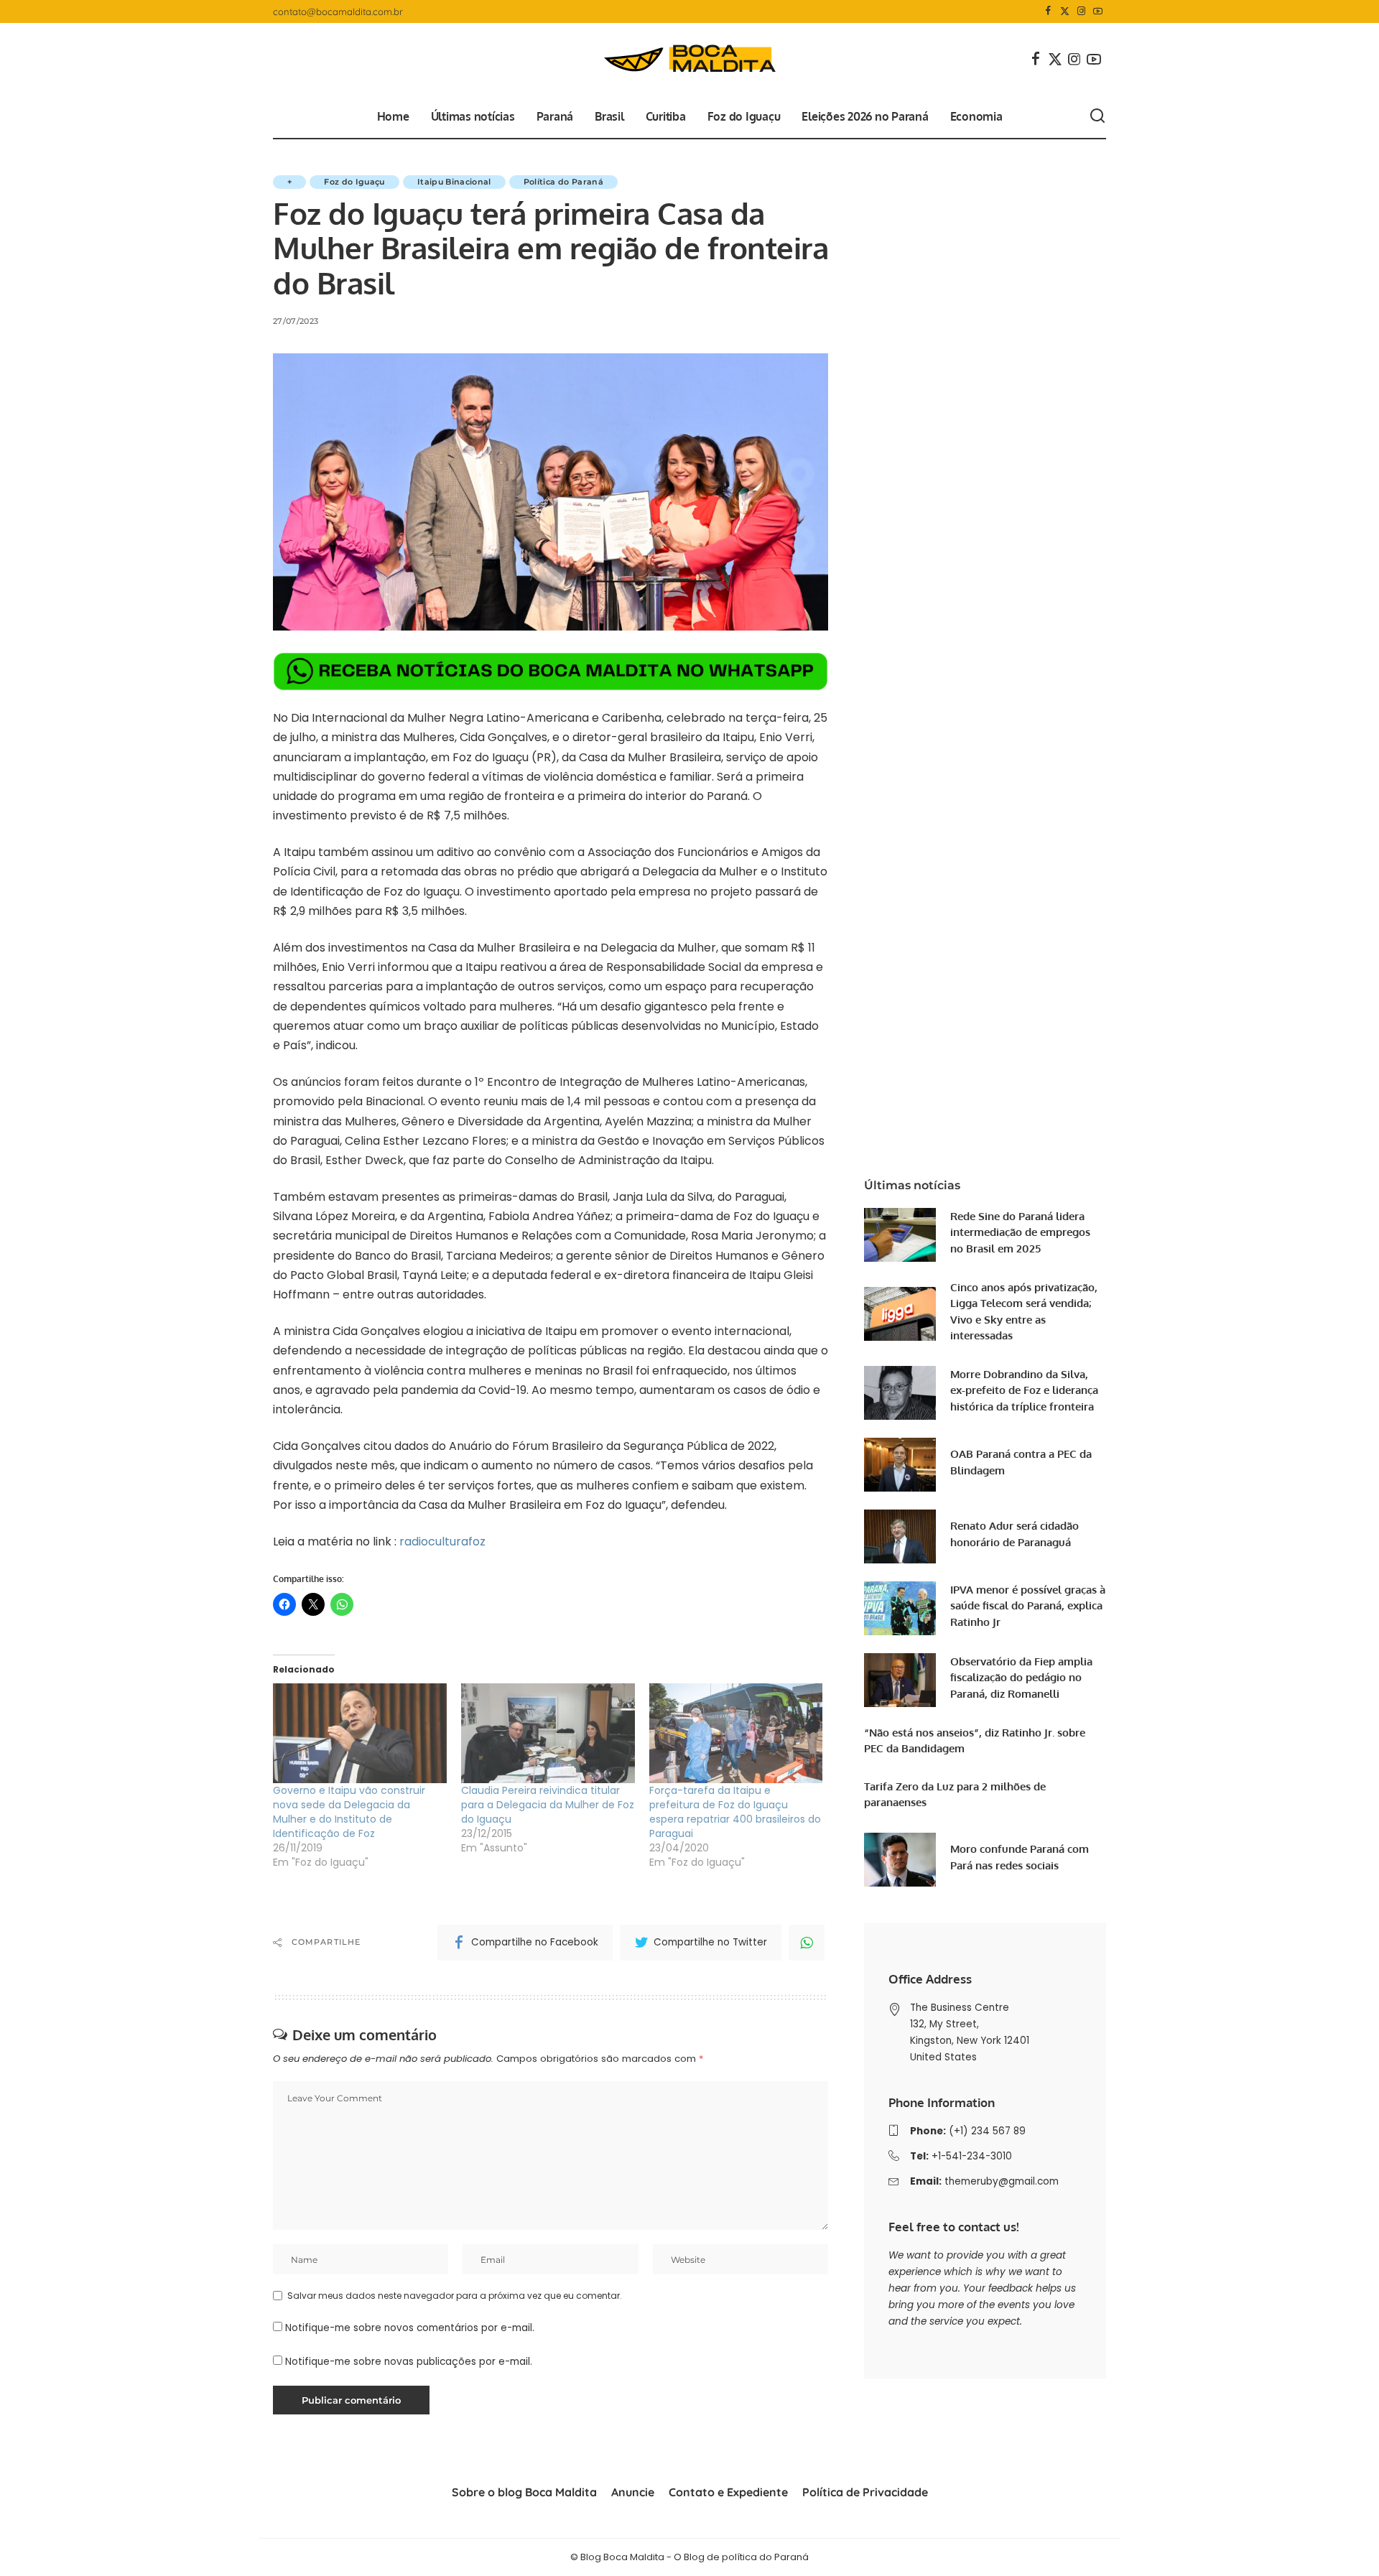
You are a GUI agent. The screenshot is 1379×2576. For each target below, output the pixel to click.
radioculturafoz (444, 1542)
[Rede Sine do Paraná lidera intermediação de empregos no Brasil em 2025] (900, 1235)
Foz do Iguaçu (354, 182)
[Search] (1097, 116)
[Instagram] (1081, 11)
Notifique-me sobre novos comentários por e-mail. (410, 2328)
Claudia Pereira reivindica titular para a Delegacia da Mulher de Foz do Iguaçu (548, 1805)
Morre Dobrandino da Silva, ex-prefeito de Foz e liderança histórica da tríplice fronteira (1024, 1390)
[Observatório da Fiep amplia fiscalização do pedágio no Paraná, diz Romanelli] (900, 1680)
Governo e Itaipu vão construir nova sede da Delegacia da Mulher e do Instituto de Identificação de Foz (349, 1812)
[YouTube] (1098, 11)
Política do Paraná (563, 182)
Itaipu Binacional (454, 182)
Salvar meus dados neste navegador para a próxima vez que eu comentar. (455, 2296)
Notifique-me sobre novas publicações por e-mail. (409, 2362)
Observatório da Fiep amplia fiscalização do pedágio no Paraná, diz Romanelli (1021, 1678)
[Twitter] (1065, 11)
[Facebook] (1048, 11)
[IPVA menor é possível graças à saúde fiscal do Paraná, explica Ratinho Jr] (900, 1608)
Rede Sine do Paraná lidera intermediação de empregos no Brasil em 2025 (1020, 1232)
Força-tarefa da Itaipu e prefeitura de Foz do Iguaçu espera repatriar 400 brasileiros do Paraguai (735, 1812)
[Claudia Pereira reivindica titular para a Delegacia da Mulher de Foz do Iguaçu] (548, 1733)
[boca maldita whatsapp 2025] (551, 671)
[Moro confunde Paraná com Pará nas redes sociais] (900, 1860)
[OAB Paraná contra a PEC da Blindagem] (900, 1465)
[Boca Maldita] (689, 59)
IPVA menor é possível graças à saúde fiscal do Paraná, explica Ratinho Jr (1028, 1606)
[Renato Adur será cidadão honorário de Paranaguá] (900, 1536)
